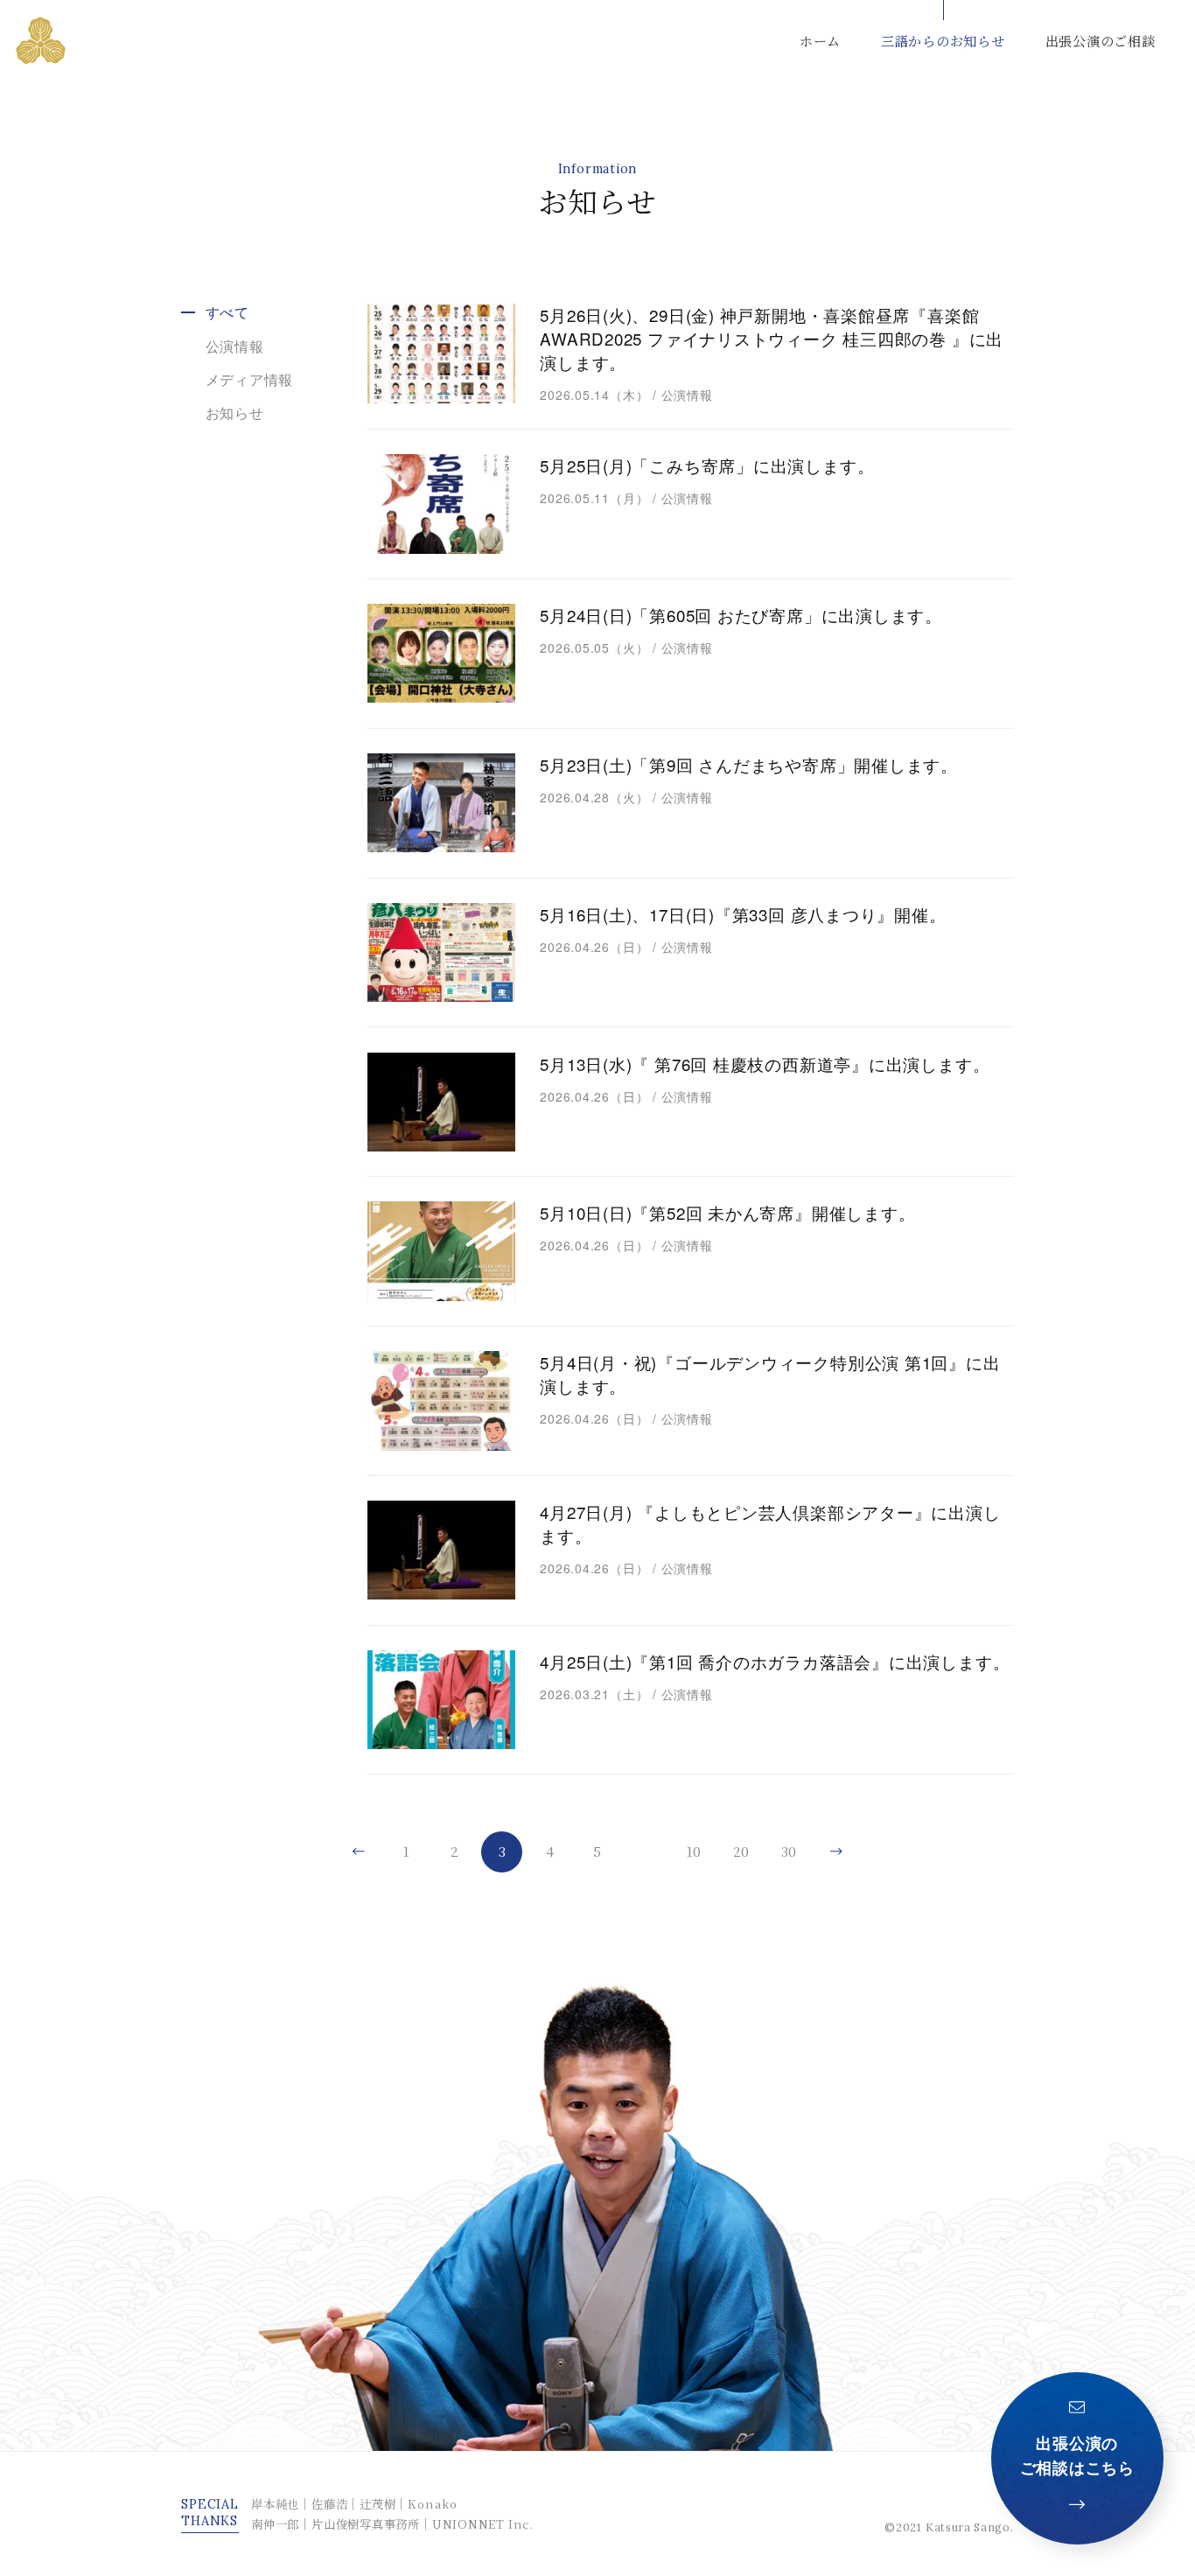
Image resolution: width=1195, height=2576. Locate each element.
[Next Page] (837, 1852)
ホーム (820, 40)
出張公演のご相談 (1101, 40)
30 (789, 1851)
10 (693, 1851)
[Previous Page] (358, 1852)
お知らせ (235, 413)
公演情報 (235, 346)
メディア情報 (250, 379)
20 (741, 1851)
